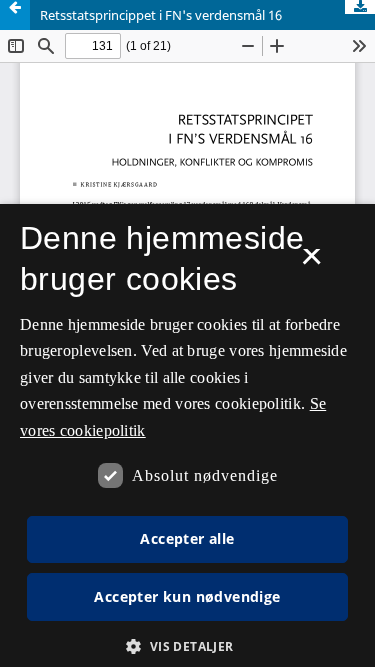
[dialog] (187, 435)
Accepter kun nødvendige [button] (187, 596)
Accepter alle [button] (187, 538)
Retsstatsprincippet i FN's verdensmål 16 (161, 15)
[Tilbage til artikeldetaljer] (15, 15)
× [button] (311, 263)
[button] (187, 646)
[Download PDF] (360, 7)
